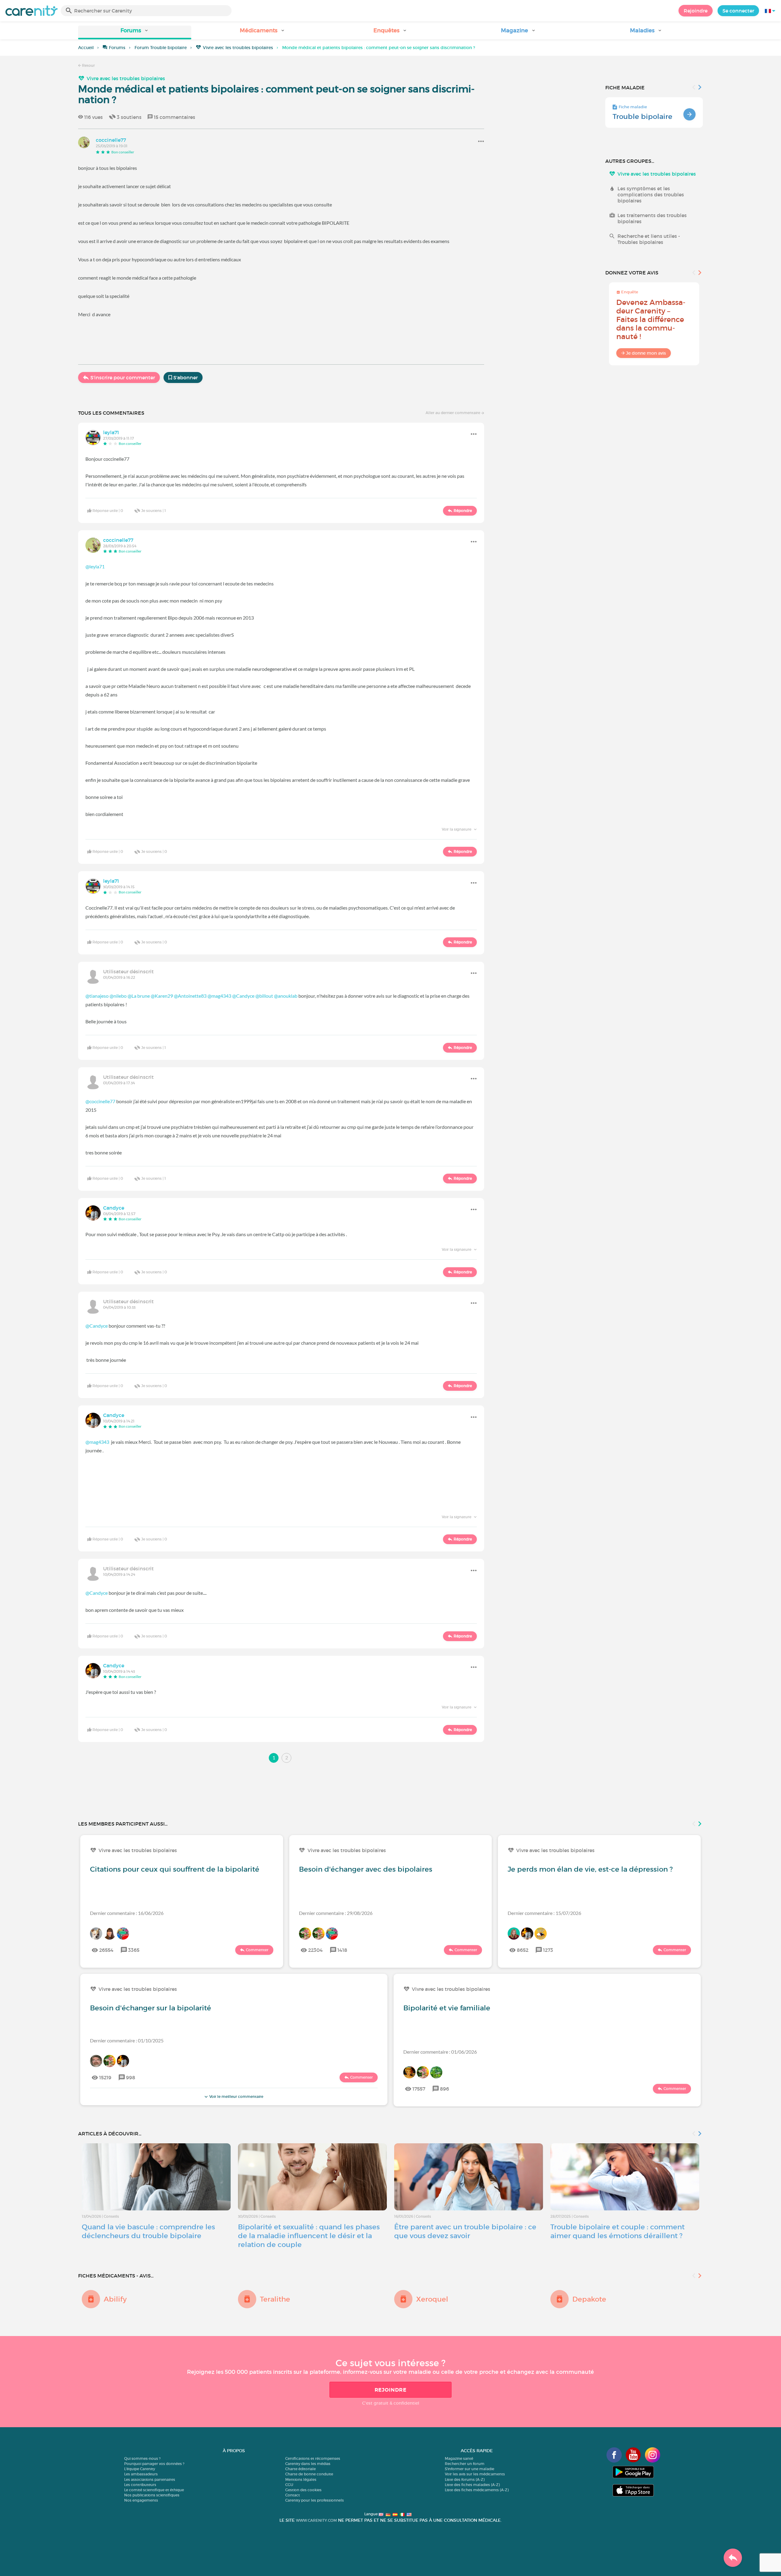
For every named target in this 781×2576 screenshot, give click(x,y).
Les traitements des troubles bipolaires (652, 218)
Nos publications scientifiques (152, 2495)
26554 (106, 1950)
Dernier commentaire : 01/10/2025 (127, 2040)
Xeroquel (432, 2299)
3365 (134, 1950)
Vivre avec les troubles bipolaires (238, 48)
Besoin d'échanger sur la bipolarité (151, 2008)
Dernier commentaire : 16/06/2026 (127, 1913)
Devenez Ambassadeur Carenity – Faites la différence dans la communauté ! (651, 319)
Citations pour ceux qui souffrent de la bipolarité (175, 1869)
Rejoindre (696, 11)
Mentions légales (301, 2479)
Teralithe (275, 2299)
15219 (105, 2077)
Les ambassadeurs (141, 2474)
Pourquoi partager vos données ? (154, 2464)
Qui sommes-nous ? (142, 2458)
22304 (315, 1950)
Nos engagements (141, 2500)
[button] (135, 32)
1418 (342, 1950)
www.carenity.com (316, 2520)
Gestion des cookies (303, 2490)
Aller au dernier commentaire (453, 413)
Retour (88, 65)
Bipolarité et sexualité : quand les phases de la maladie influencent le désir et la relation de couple (309, 2236)
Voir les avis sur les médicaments (475, 2474)
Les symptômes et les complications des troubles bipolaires (651, 195)
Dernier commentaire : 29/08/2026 (336, 1913)
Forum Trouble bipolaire (161, 48)
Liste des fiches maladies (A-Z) (472, 2485)
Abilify (115, 2299)
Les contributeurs (140, 2485)
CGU (289, 2485)
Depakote (589, 2299)
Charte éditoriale (301, 2469)
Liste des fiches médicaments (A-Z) (477, 2490)
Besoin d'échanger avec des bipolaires (366, 1869)
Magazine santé (459, 2458)
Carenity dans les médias (308, 2464)
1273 (548, 1950)
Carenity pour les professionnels (315, 2500)
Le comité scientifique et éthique (154, 2490)
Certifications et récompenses (313, 2458)
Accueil (86, 48)
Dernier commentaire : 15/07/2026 (544, 1913)
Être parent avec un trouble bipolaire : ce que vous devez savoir (465, 2231)
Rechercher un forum (465, 2464)
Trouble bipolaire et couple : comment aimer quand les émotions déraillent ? (617, 2231)
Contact (293, 2495)
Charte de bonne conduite (309, 2474)
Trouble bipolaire (642, 116)
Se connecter (738, 11)
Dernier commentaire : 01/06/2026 (440, 2052)
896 (444, 2089)
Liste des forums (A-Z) (465, 2479)
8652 (523, 1950)
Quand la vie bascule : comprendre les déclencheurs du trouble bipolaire (148, 2231)
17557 (419, 2089)
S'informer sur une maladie (470, 2469)
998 (131, 2077)
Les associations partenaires (150, 2479)
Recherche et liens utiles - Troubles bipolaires (649, 239)
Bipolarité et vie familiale (447, 2008)
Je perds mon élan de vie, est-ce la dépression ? (590, 1869)
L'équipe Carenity (140, 2469)
